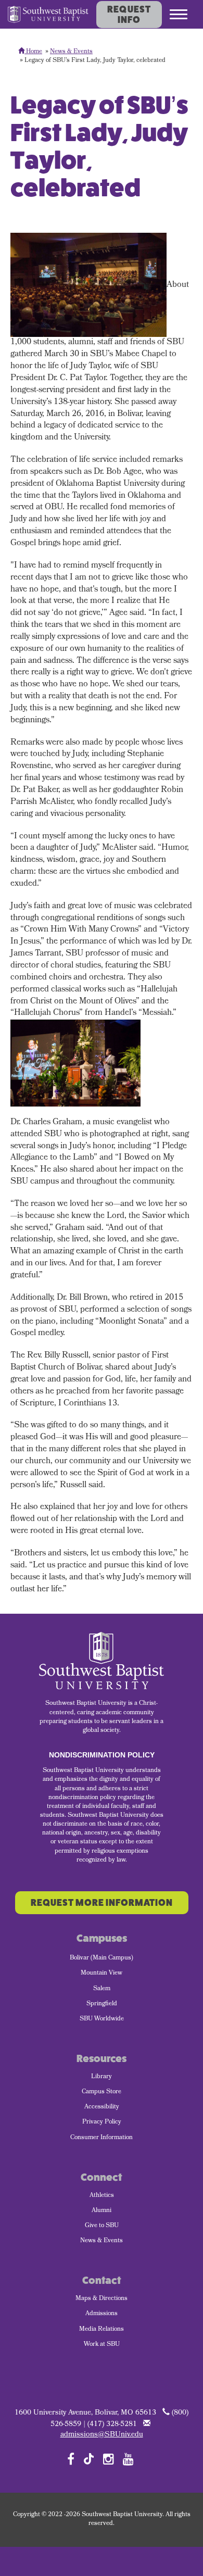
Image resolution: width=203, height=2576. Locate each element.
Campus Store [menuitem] (102, 2092)
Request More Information (102, 1903)
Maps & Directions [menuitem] (102, 2299)
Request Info (129, 15)
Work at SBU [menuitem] (102, 2345)
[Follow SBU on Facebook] (71, 2459)
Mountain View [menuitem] (102, 1974)
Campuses (102, 1938)
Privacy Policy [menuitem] (102, 2122)
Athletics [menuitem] (102, 2196)
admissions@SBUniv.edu (102, 2435)
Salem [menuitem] (102, 1989)
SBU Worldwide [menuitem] (102, 2019)
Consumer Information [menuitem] (102, 2138)
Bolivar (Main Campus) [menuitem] (102, 1958)
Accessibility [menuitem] (102, 2107)
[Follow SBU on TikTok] (89, 2458)
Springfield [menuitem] (102, 2004)
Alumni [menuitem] (102, 2211)
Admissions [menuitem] (102, 2314)
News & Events (71, 52)
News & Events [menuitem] (102, 2241)
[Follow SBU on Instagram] (109, 2459)
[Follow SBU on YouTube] (128, 2459)
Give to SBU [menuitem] (102, 2226)
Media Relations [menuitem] (102, 2330)
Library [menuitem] (102, 2077)
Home (33, 52)
